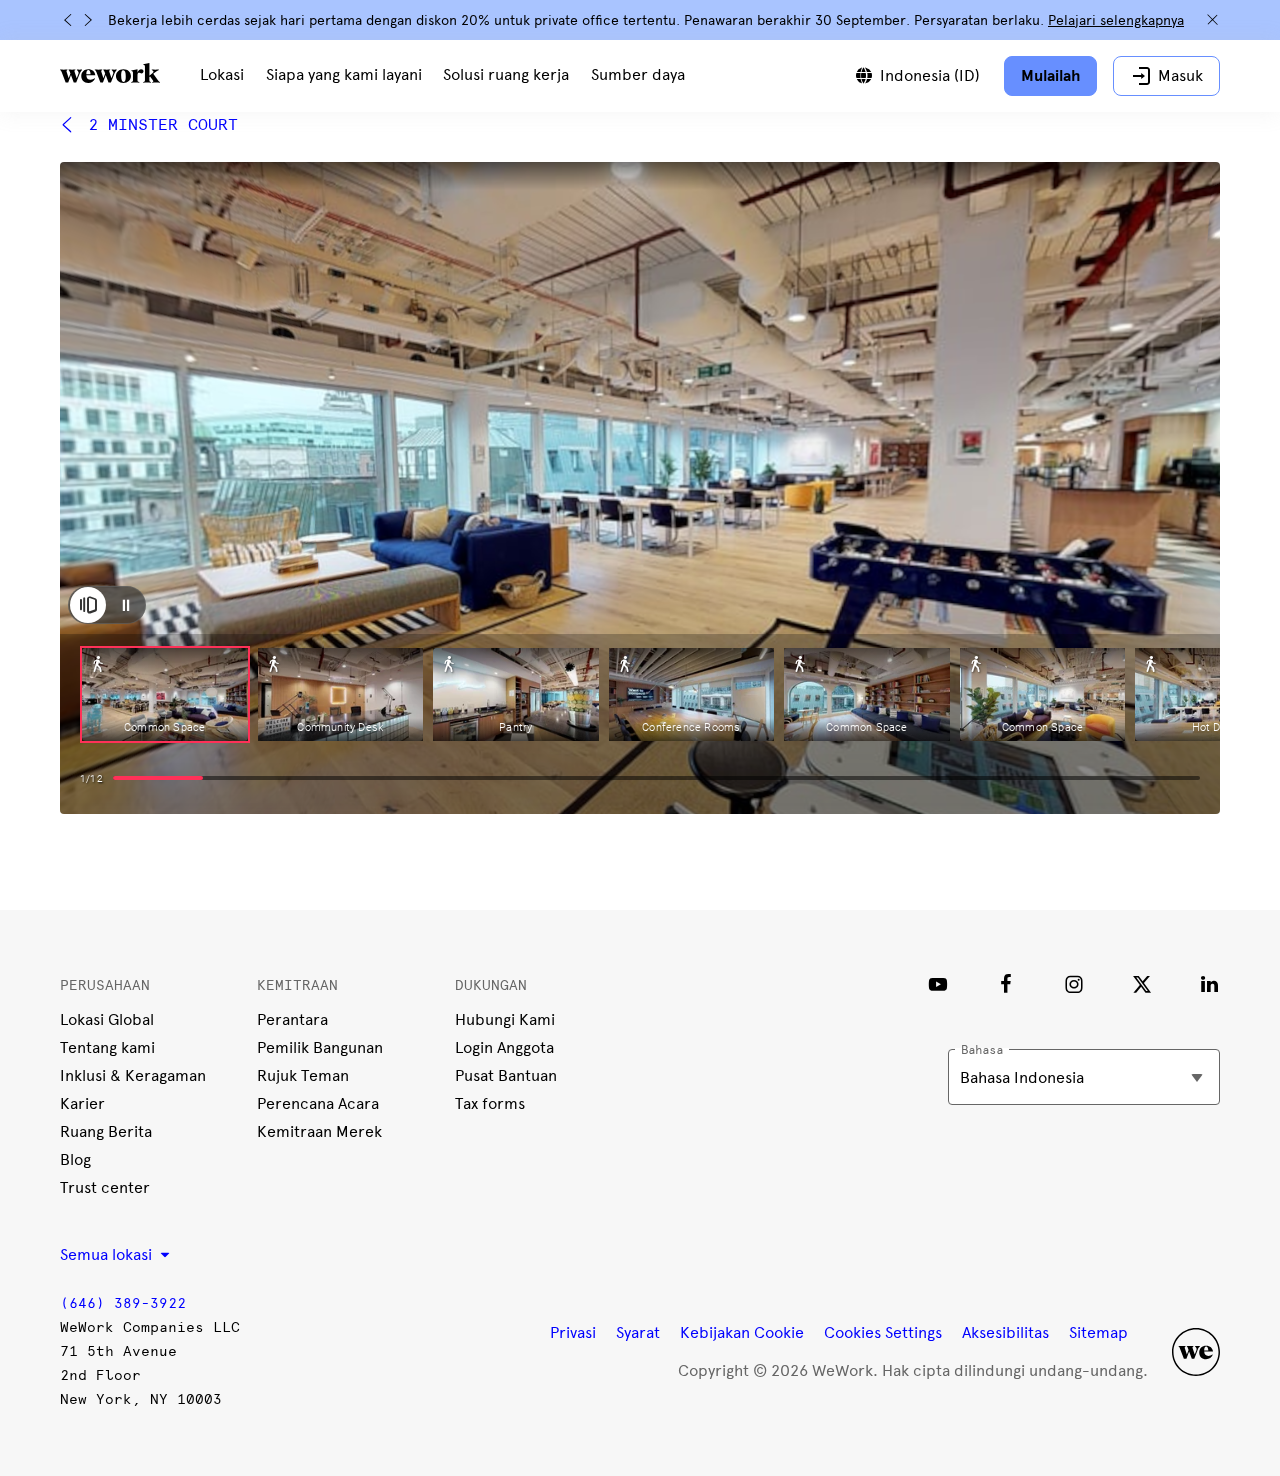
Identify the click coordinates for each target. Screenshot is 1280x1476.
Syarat (638, 1332)
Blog (75, 1159)
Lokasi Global (107, 1019)
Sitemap (1098, 1332)
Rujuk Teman (303, 1075)
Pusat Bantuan (506, 1075)
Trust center (105, 1187)
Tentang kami (107, 1047)
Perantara (292, 1019)
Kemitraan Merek (319, 1131)
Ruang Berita (106, 1131)
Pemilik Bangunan (320, 1047)
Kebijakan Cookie (742, 1332)
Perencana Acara (318, 1103)
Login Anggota (504, 1047)
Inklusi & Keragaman (133, 1075)
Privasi (573, 1332)
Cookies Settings (883, 1333)
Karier (82, 1103)
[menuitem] (222, 76)
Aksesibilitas (1005, 1332)
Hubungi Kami (505, 1019)
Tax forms (490, 1103)
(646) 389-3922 (123, 1303)
